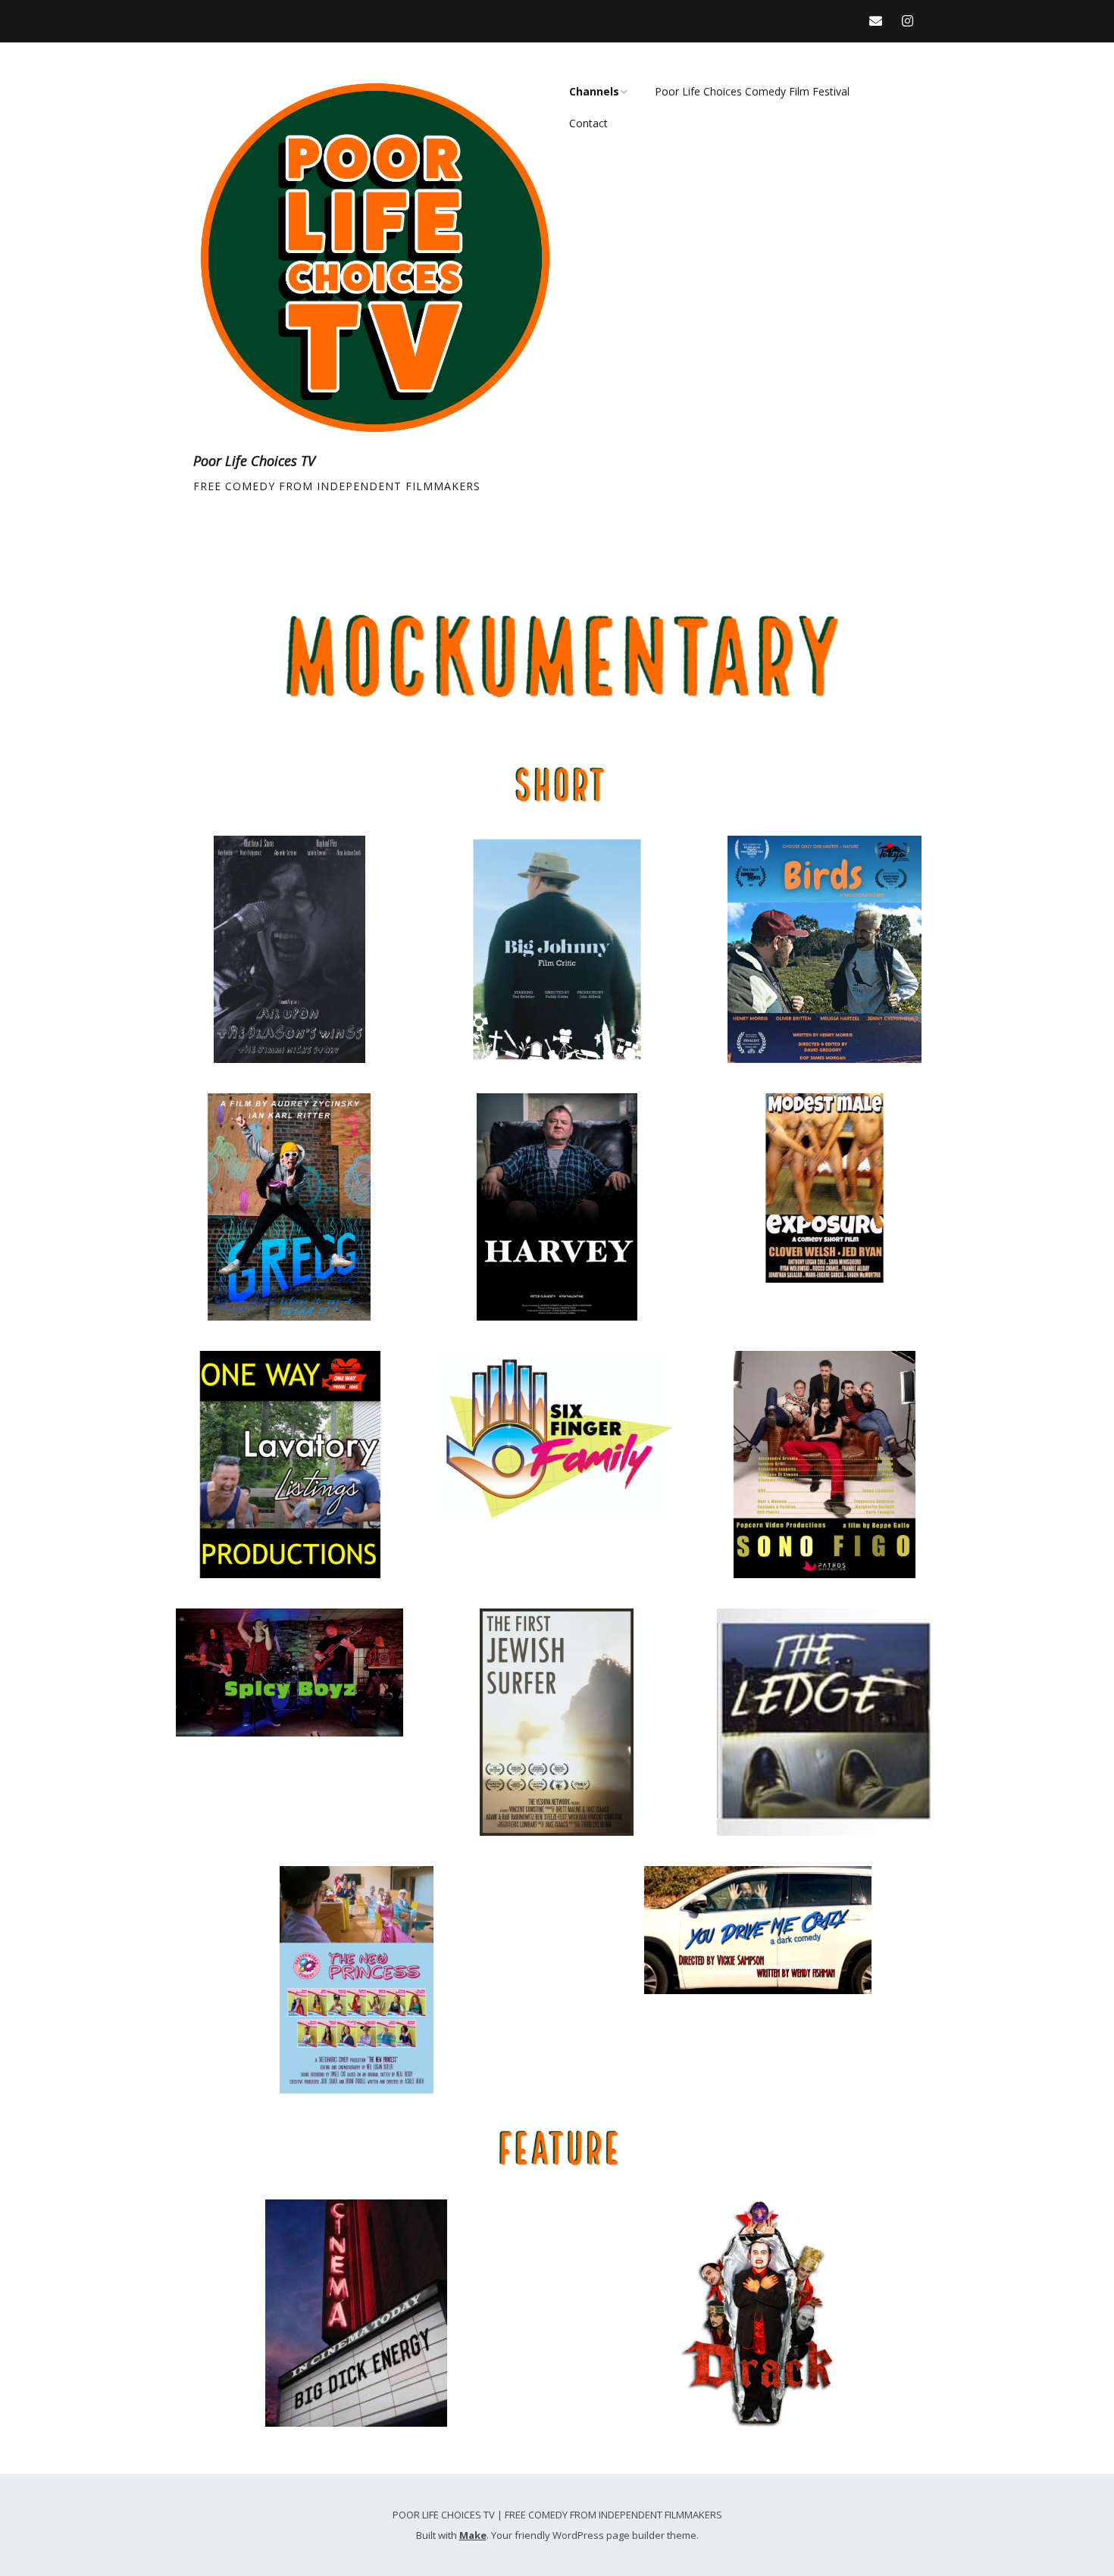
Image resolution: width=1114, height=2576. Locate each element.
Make (473, 2535)
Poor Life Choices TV (254, 461)
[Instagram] (907, 21)
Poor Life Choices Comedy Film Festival (752, 91)
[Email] (879, 21)
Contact (588, 123)
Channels (594, 91)
